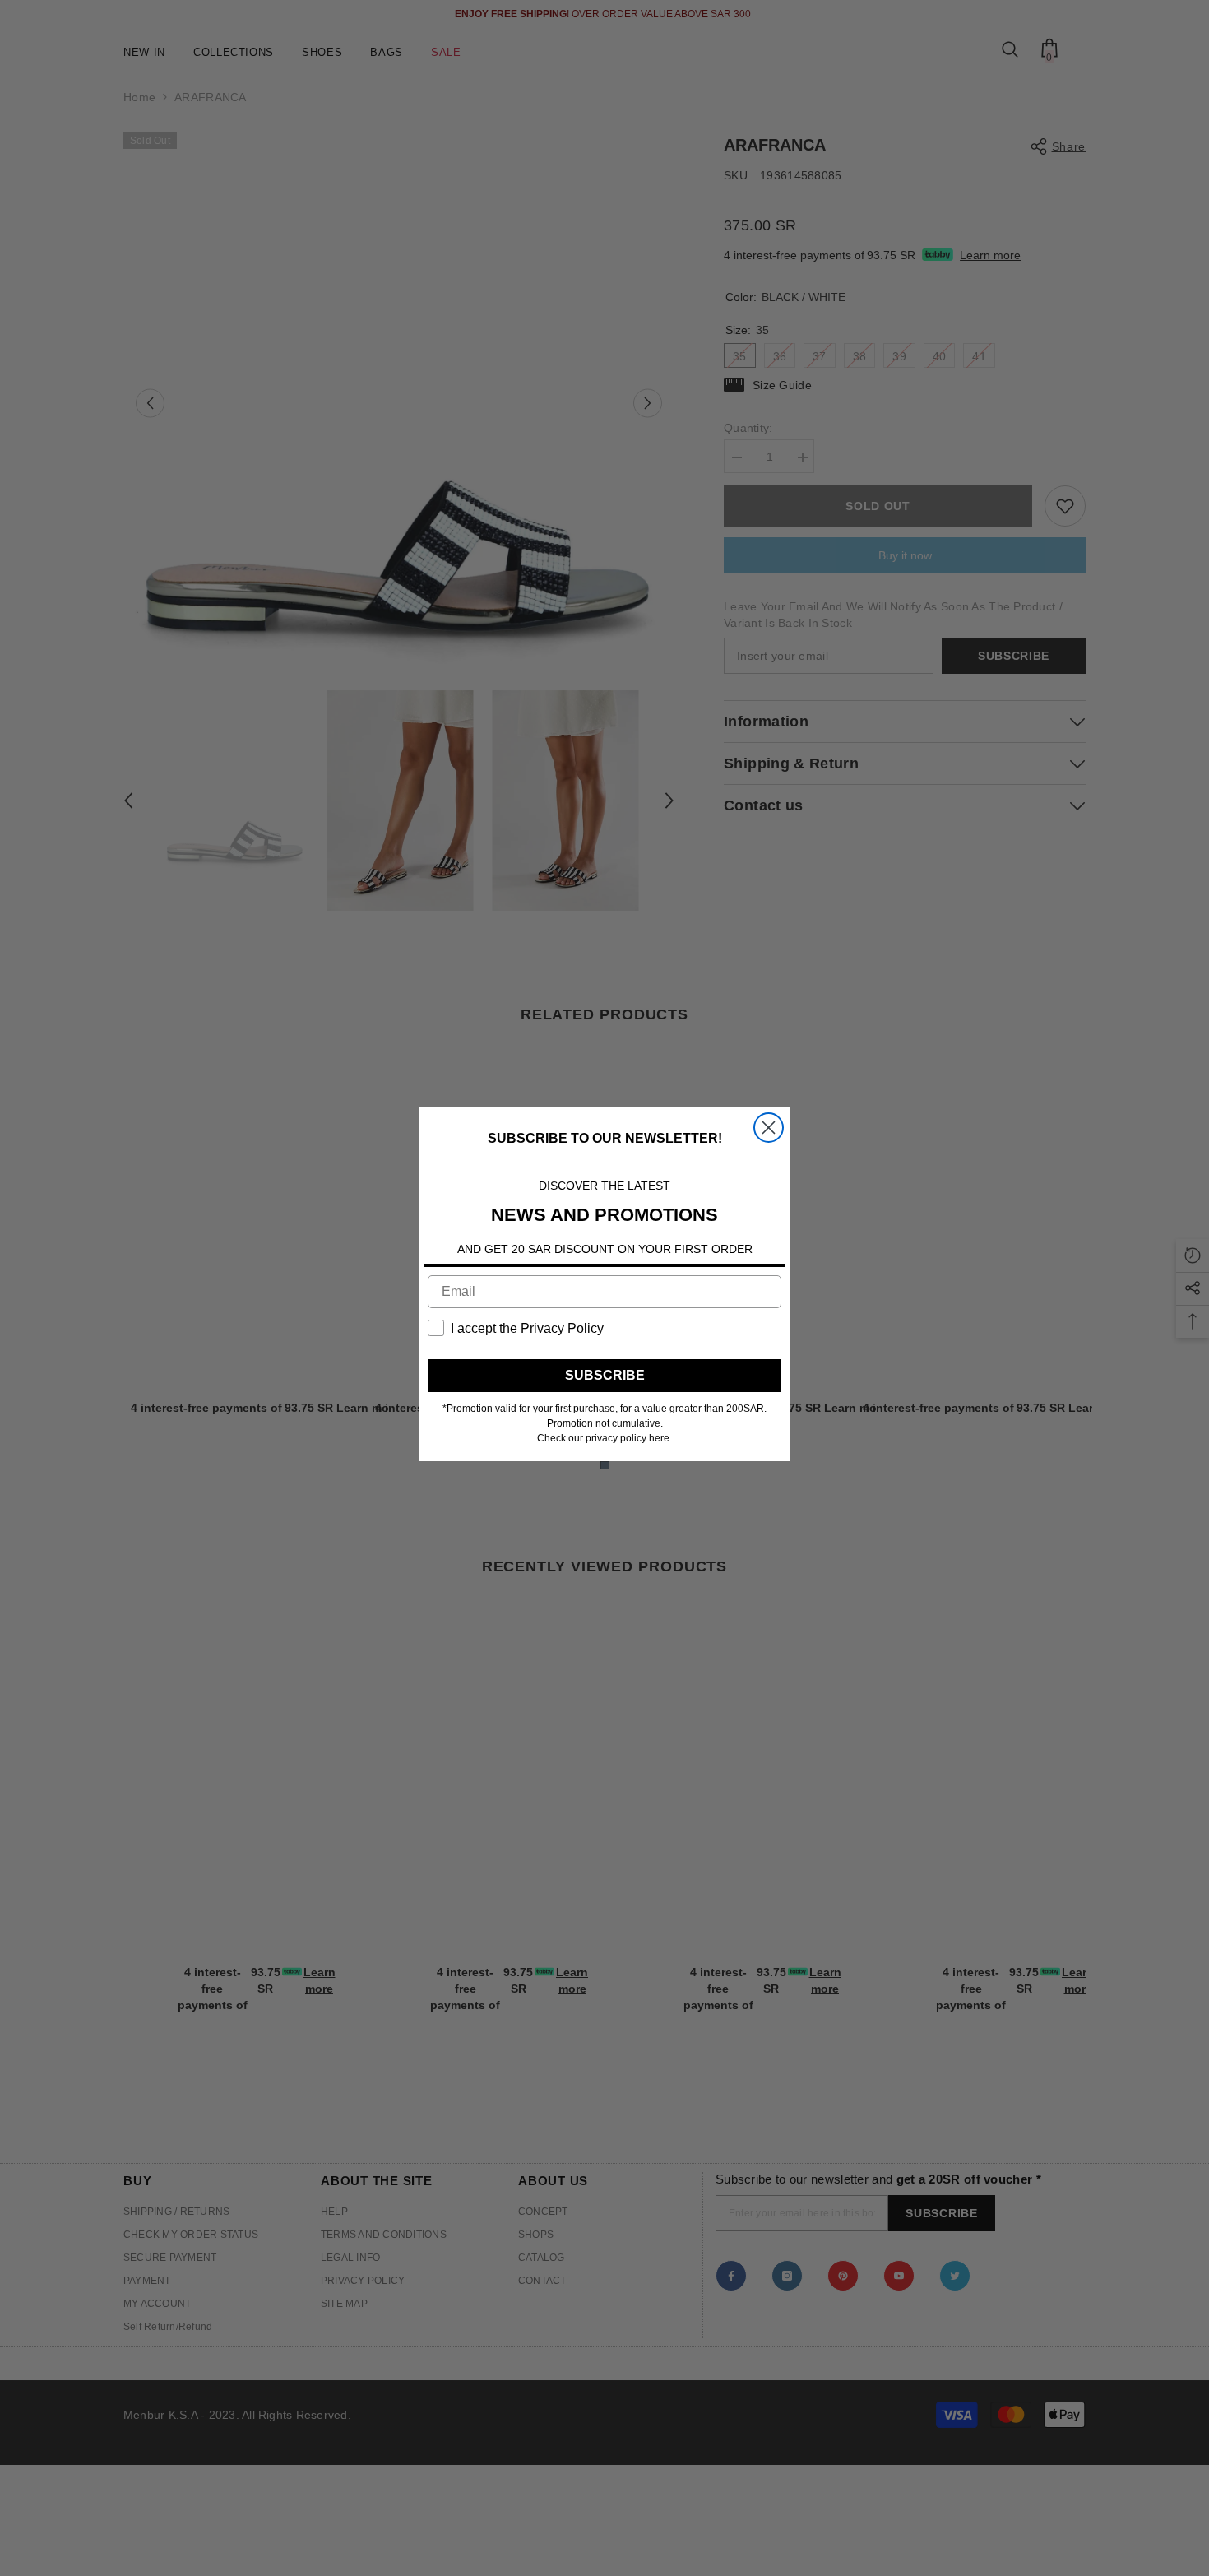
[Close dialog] (769, 1128)
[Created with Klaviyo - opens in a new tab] (604, 1465)
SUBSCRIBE (605, 1375)
